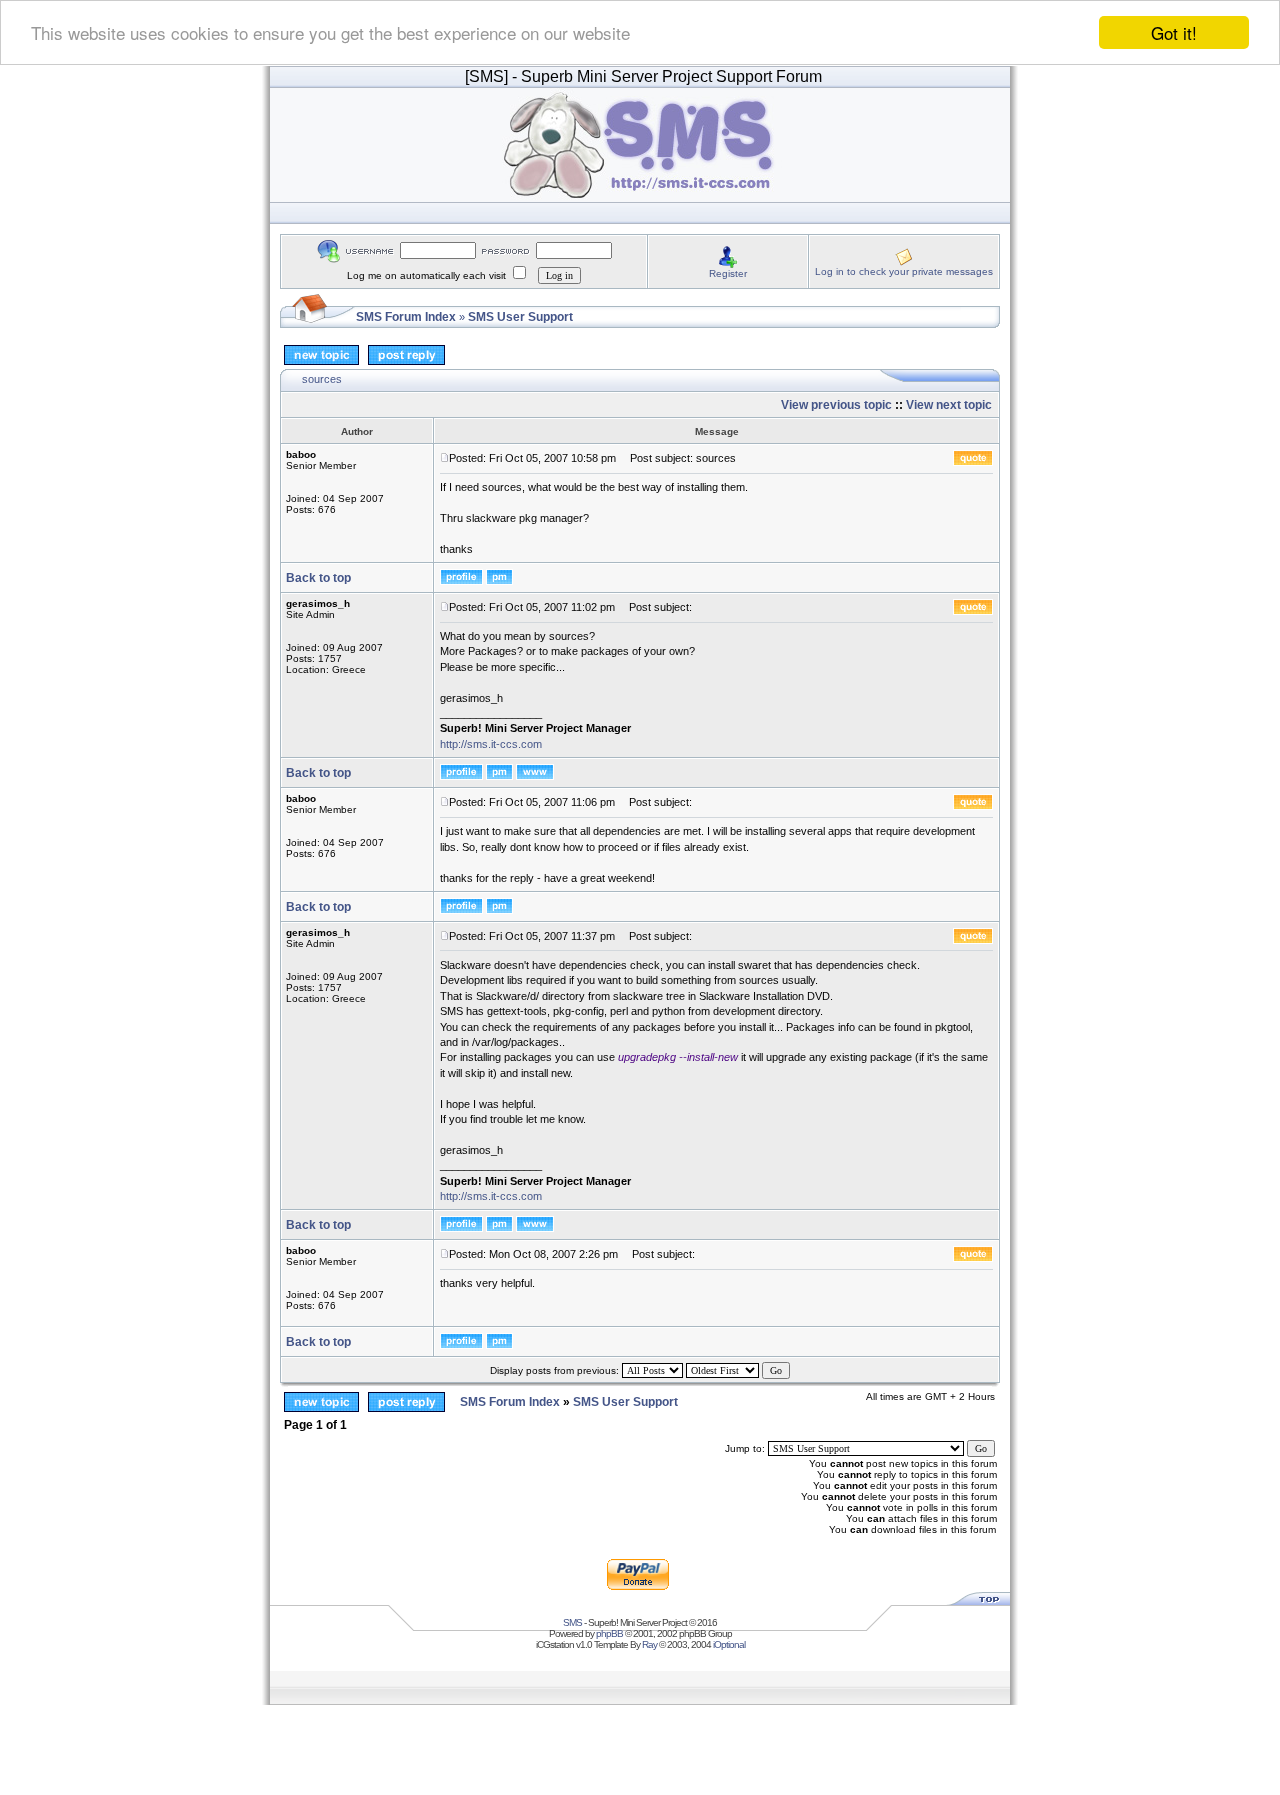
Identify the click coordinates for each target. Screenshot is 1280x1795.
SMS (572, 1622)
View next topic (949, 405)
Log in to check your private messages (904, 271)
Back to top (318, 578)
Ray (649, 1644)
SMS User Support (520, 317)
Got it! (1174, 32)
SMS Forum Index (406, 317)
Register (728, 273)
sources (322, 379)
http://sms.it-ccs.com (491, 744)
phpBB (609, 1633)
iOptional (729, 1644)
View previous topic (836, 405)
